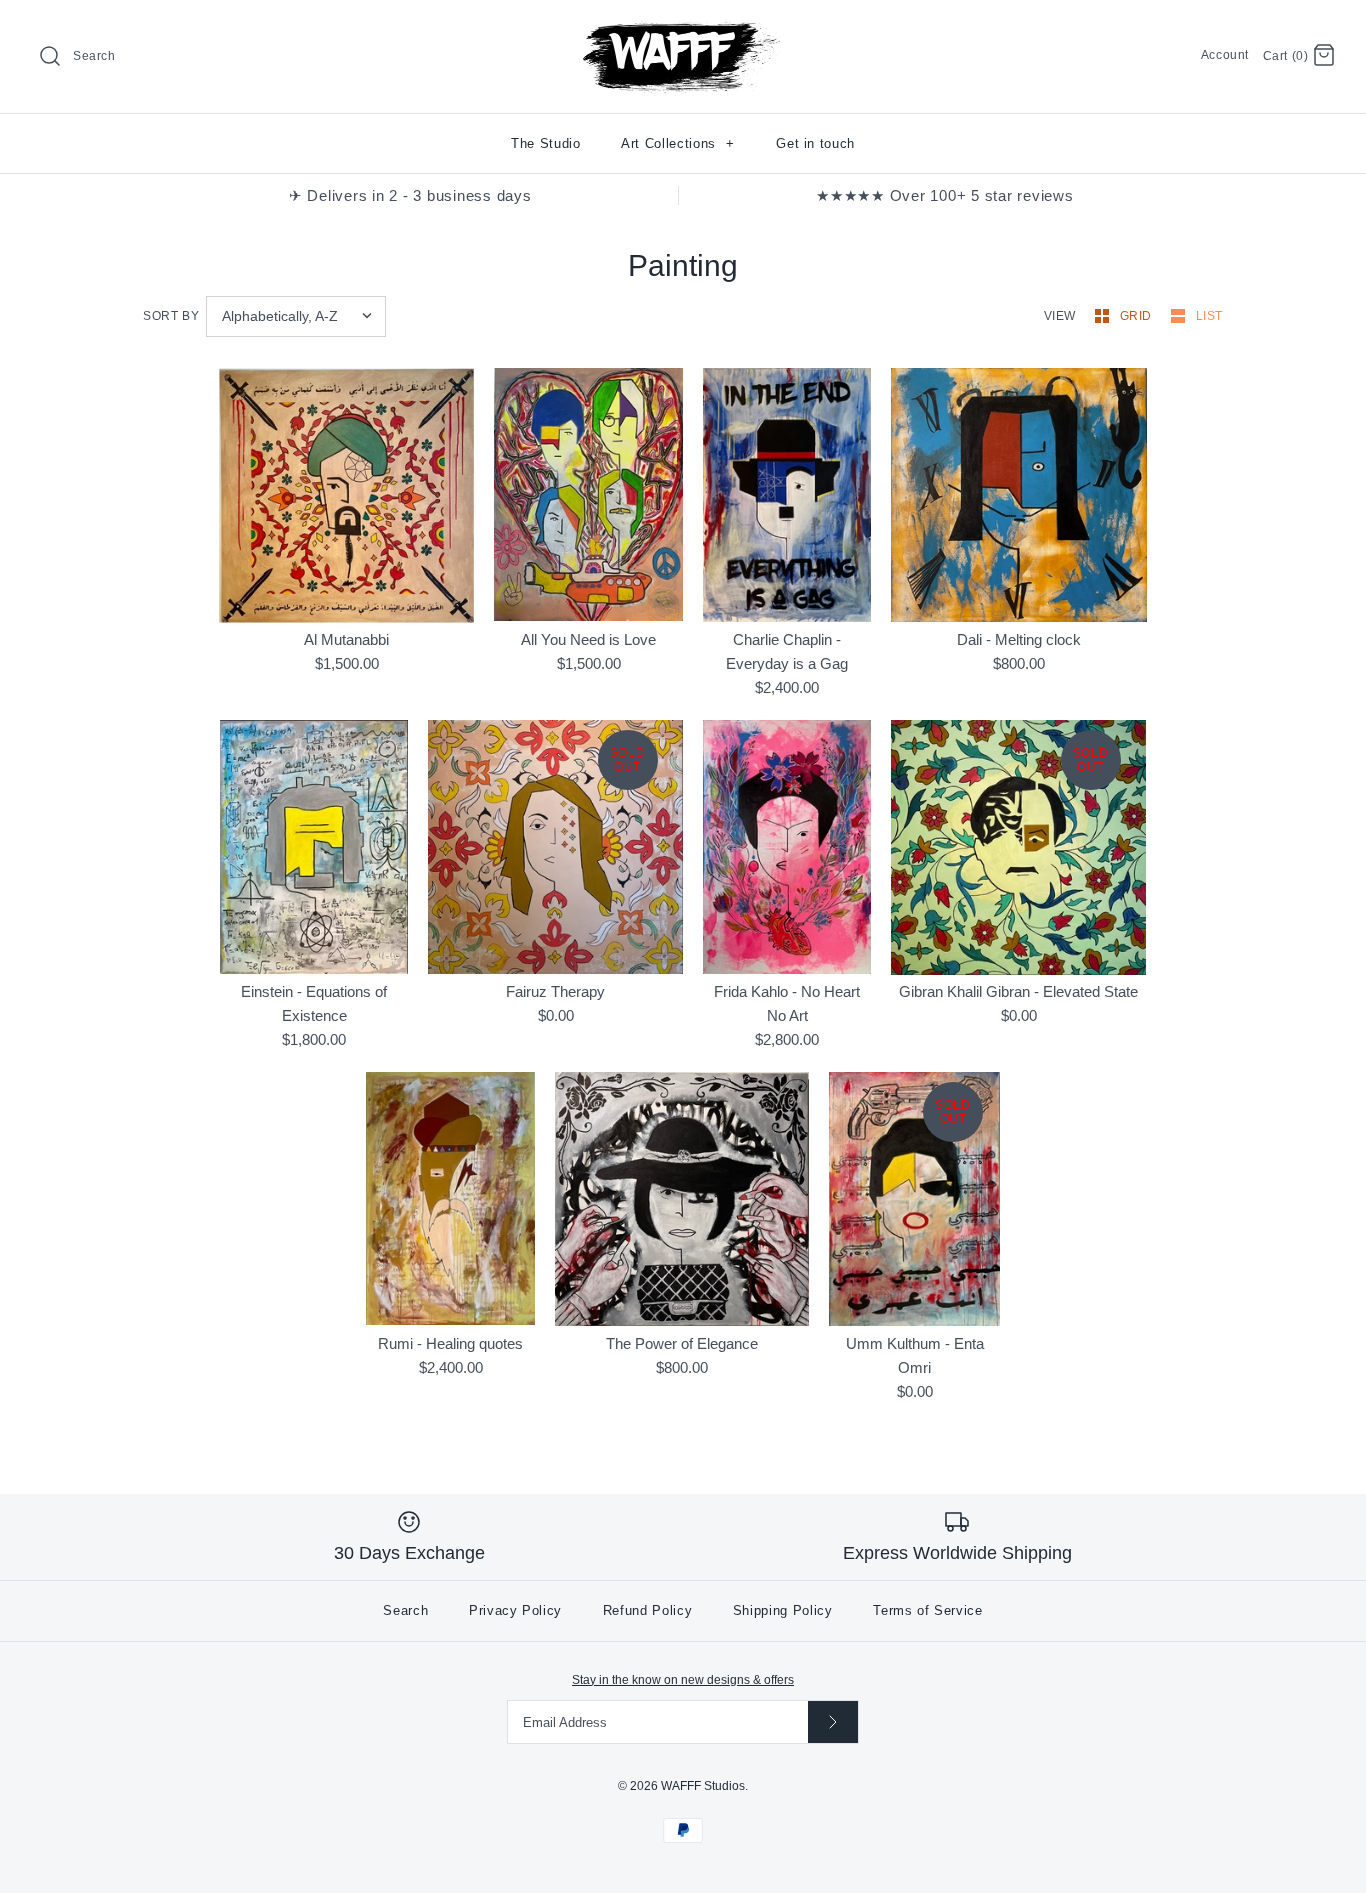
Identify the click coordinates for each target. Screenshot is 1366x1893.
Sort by (171, 316)
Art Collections (678, 143)
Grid (1138, 316)
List (1209, 316)
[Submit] (833, 1721)
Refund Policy (647, 1610)
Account (1225, 55)
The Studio (546, 143)
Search (405, 1610)
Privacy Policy (515, 1610)
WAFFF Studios (703, 1786)
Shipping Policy (783, 1610)
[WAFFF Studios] (683, 31)
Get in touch (815, 143)
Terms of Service (927, 1610)
